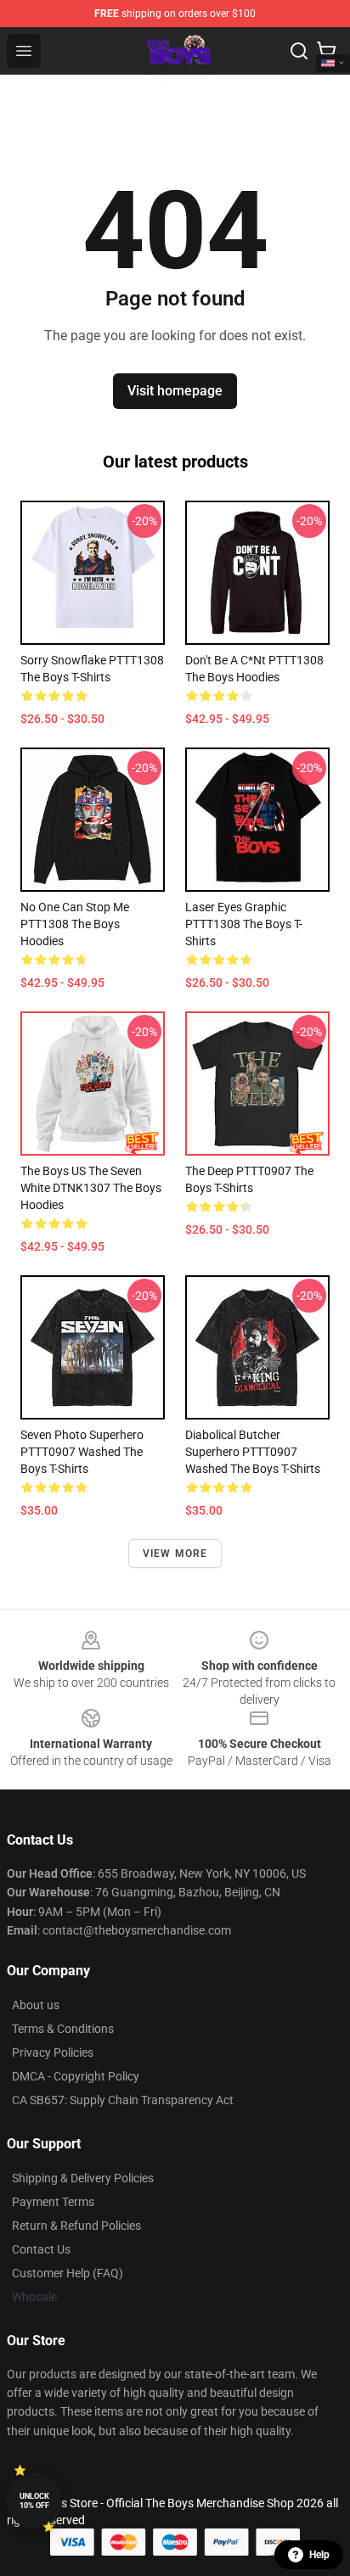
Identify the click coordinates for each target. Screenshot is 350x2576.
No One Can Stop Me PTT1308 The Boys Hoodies (75, 924)
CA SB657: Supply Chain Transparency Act (123, 2100)
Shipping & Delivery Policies (83, 2178)
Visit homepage (175, 391)
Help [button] (319, 2555)
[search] (299, 51)
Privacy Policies (53, 2052)
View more (175, 1554)
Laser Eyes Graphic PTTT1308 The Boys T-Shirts (244, 924)
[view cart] (326, 51)
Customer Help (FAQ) (68, 2273)
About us (36, 2005)
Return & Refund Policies (76, 2226)
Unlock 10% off (34, 2501)
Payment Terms (53, 2202)
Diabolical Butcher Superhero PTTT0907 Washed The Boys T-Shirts (253, 1452)
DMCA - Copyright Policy (76, 2076)
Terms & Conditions (63, 2029)
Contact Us (41, 2249)
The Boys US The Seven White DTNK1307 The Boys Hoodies (91, 1188)
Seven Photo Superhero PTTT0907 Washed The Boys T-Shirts (82, 1452)
